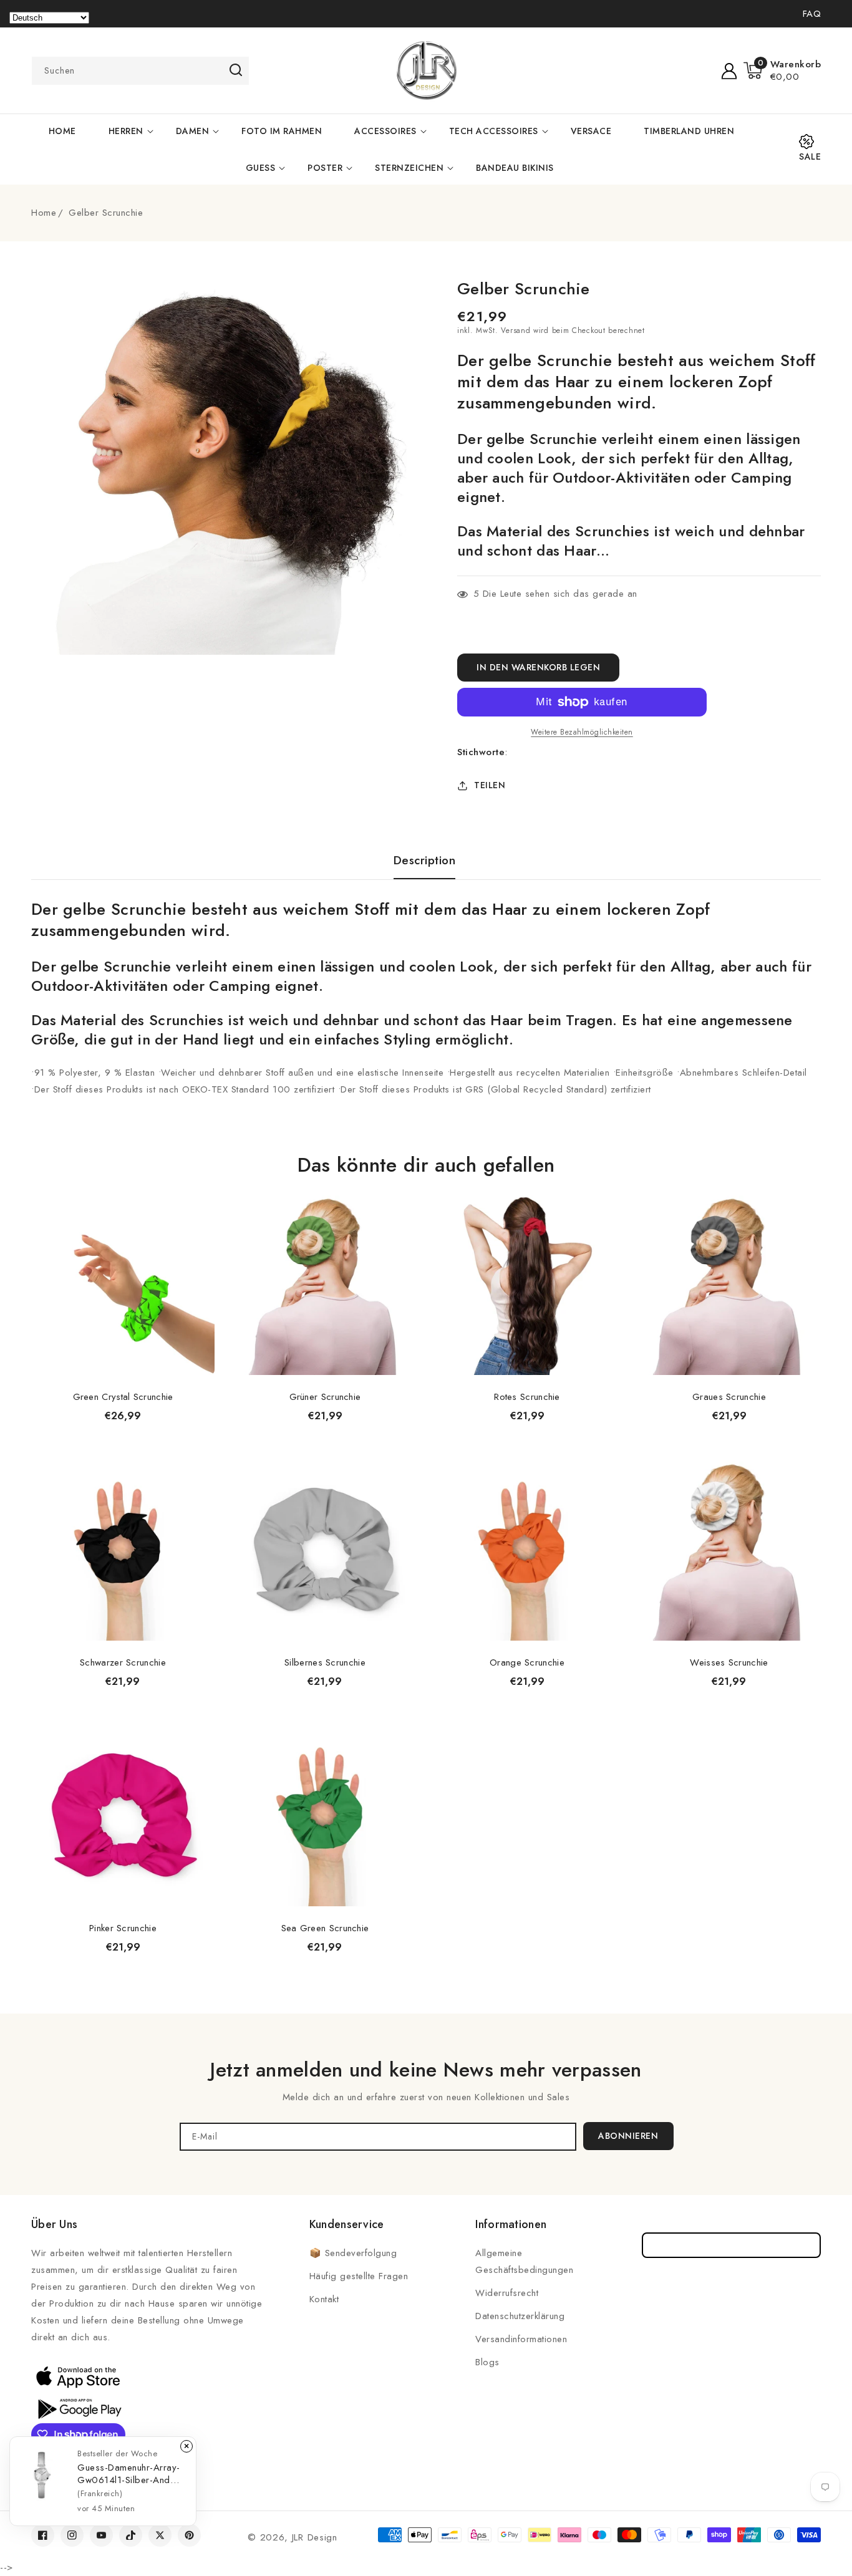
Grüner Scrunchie (325, 1397)
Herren (126, 131)
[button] (782, 70)
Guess (261, 168)
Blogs (487, 2362)
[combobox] (140, 71)
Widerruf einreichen (731, 2245)
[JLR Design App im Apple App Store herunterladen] (78, 2376)
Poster (325, 168)
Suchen (235, 70)
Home (44, 213)
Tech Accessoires (494, 131)
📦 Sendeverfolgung (353, 2253)
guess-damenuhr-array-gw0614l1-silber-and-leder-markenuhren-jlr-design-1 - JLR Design (129, 2474)
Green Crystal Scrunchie (123, 1397)
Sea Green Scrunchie (325, 1928)
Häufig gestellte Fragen (359, 2276)
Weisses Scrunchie (729, 1662)
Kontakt (324, 2299)
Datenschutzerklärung (520, 2316)
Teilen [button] (490, 785)
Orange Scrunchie (527, 1662)
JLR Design (315, 2537)
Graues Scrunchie (729, 1397)
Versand (516, 330)
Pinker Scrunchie (123, 1928)
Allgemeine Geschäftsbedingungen (524, 2261)
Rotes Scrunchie (527, 1397)
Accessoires (385, 131)
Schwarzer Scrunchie (123, 1662)
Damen (193, 131)
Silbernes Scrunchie (325, 1662)
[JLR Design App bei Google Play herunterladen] (78, 2408)
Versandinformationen (521, 2339)
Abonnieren (628, 2136)
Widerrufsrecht (507, 2293)
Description (425, 861)
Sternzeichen (409, 168)
